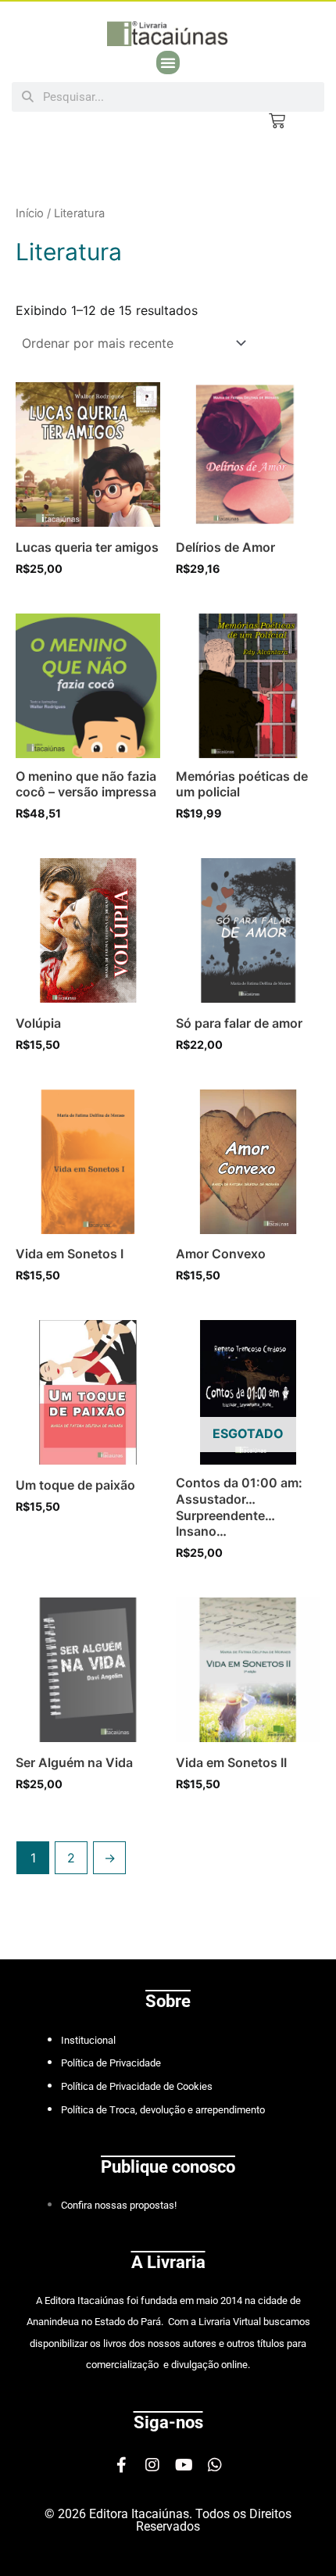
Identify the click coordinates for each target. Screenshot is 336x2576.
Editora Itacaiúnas (84, 2301)
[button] (168, 63)
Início (30, 213)
